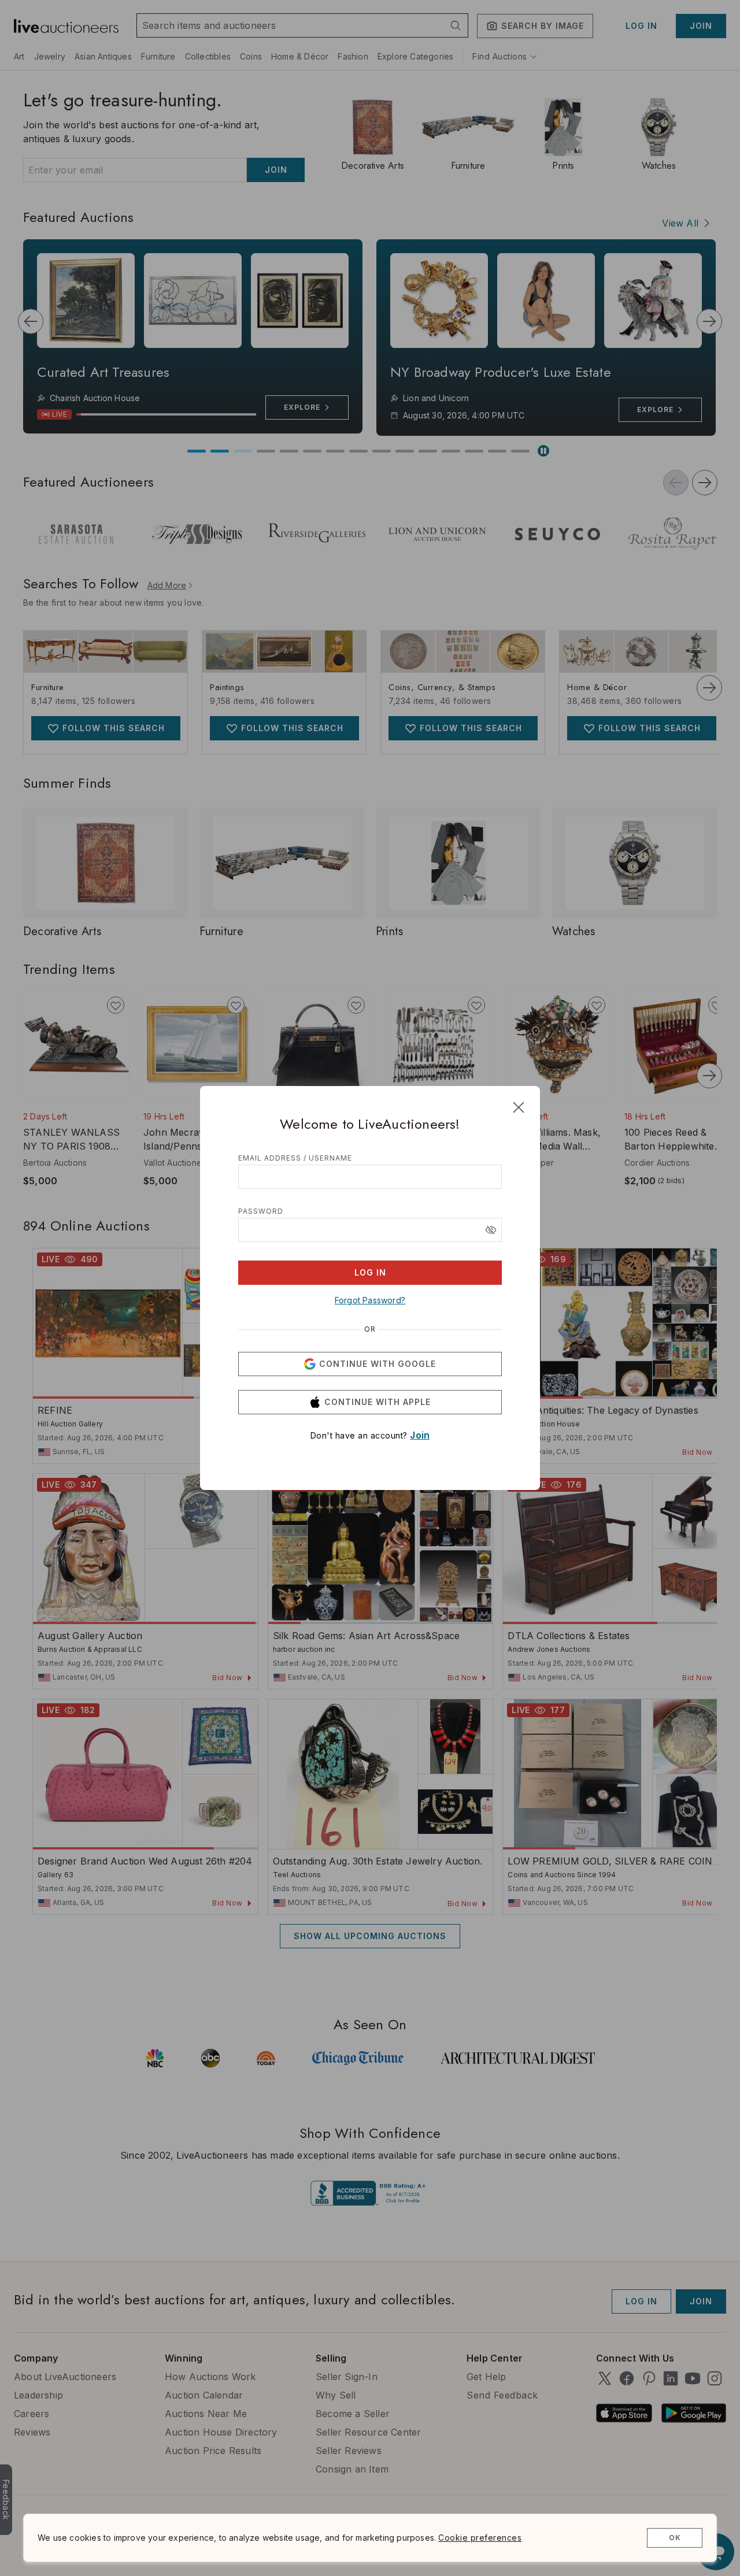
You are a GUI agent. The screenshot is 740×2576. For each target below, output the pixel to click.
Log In (370, 1272)
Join (420, 1435)
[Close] (519, 1107)
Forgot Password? (370, 1300)
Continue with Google (378, 1364)
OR (370, 1329)
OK (675, 2538)
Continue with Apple (378, 1402)
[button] (491, 1230)
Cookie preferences (480, 2538)
